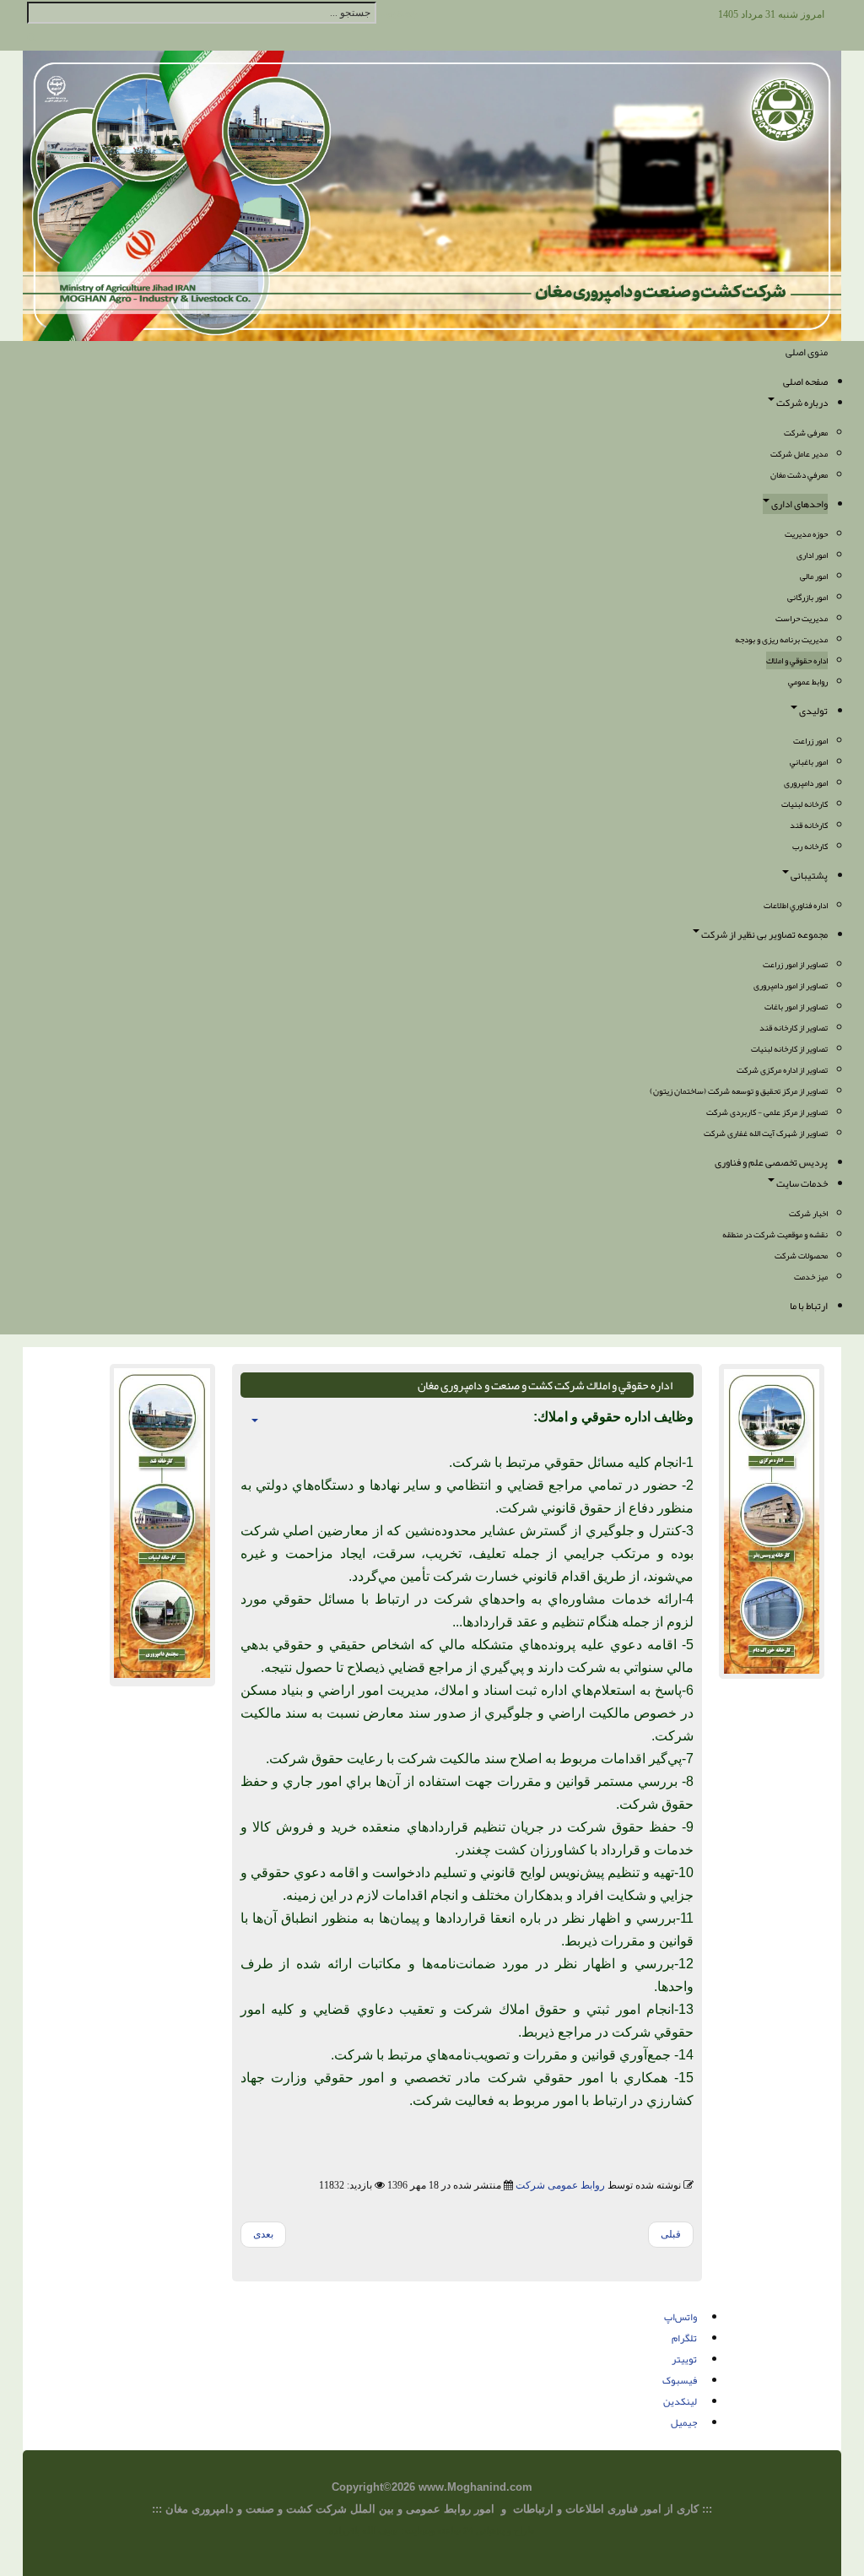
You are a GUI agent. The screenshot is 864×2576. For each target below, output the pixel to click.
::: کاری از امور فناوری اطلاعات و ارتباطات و (603, 2509)
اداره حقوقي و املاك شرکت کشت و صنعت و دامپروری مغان (545, 1385)
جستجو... (398, 13)
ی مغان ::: (176, 2509)
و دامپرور (223, 2509)
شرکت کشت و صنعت (298, 2509)
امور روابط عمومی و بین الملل (422, 2509)
